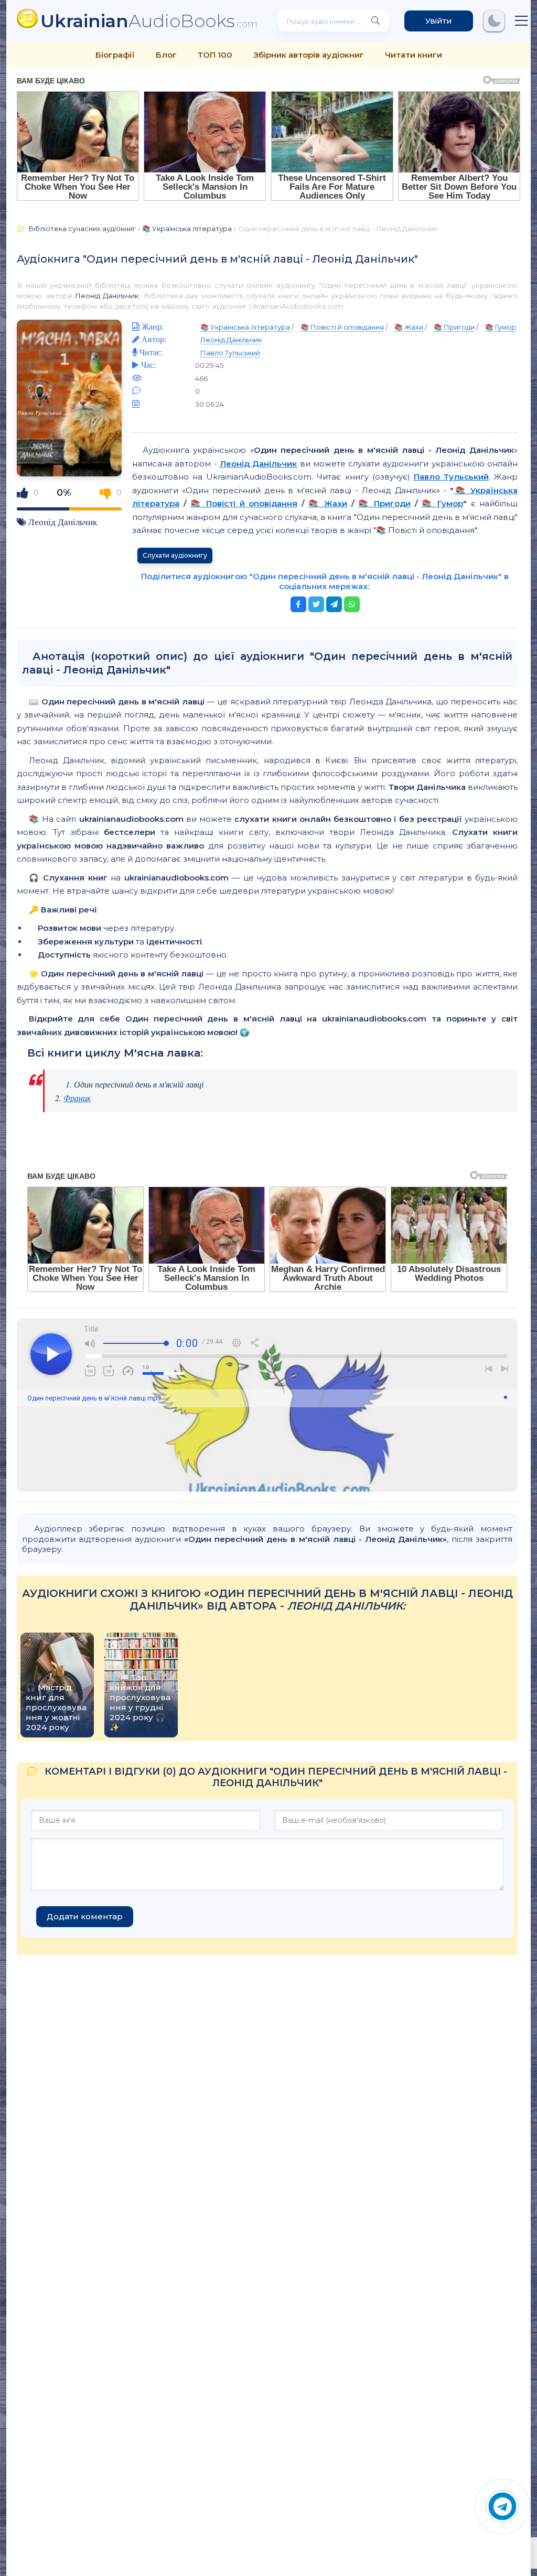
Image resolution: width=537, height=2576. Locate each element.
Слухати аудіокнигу (175, 555)
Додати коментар (85, 1916)
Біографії (115, 55)
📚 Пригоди (454, 327)
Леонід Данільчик (107, 296)
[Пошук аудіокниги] (375, 21)
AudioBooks (149, 21)
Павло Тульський (230, 353)
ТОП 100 (215, 55)
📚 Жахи (409, 327)
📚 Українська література (187, 229)
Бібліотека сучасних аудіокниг (82, 229)
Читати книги (414, 55)
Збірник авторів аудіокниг (309, 55)
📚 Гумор (501, 327)
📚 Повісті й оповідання (342, 327)
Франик (77, 1098)
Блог (166, 55)
